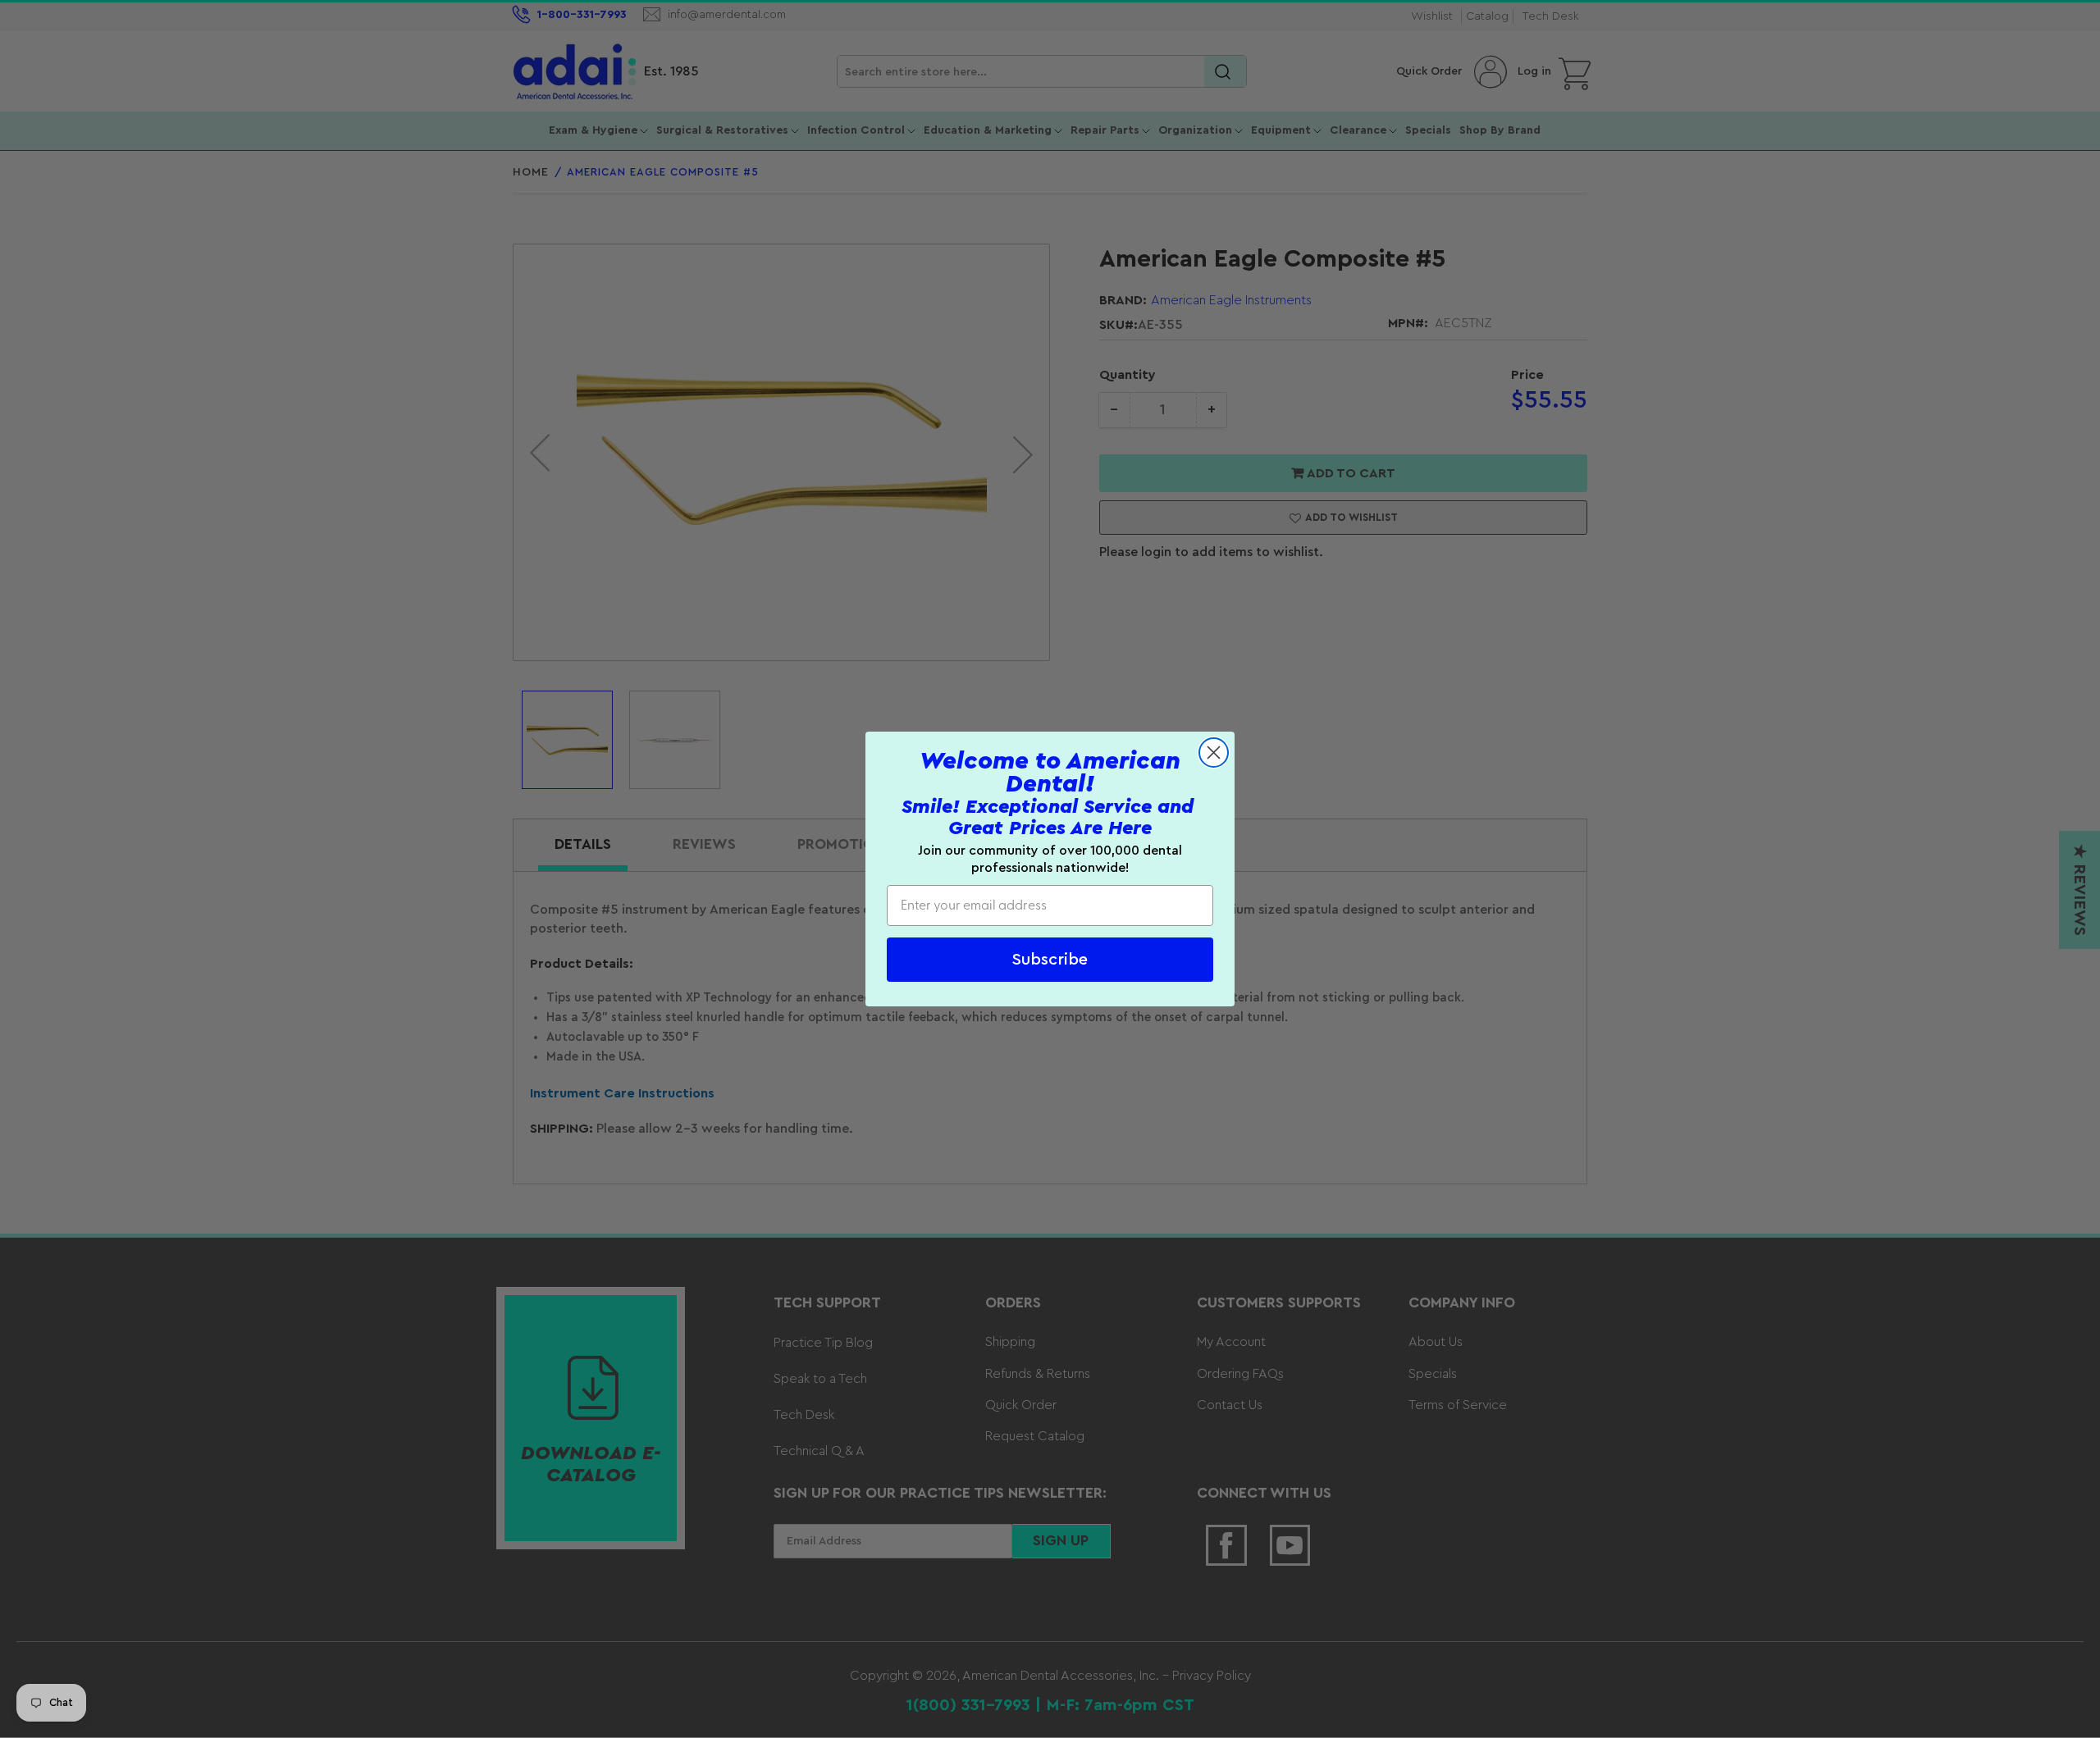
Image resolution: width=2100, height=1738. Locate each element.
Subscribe (1050, 960)
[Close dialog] (1214, 753)
